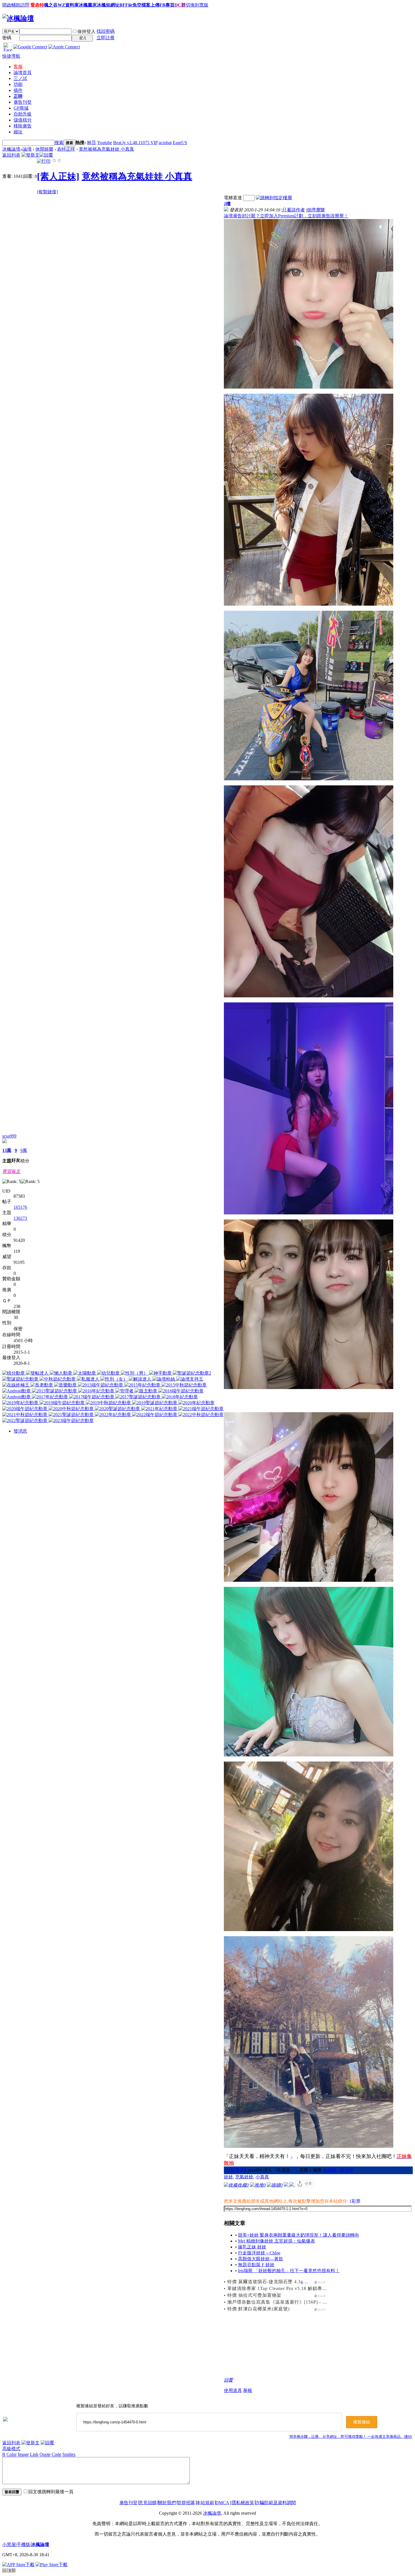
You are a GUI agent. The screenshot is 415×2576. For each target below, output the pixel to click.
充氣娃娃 (244, 2177)
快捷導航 (11, 56)
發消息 (20, 1431)
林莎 (91, 143)
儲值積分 (23, 120)
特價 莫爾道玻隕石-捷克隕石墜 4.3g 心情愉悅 (276, 2282)
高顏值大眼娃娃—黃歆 (261, 2259)
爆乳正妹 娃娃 (252, 2247)
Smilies (69, 2454)
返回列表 (11, 155)
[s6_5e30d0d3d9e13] (309, 1497)
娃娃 (228, 2177)
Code (56, 2454)
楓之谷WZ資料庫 (61, 5)
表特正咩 (66, 149)
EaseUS (180, 143)
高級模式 (11, 2449)
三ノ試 (20, 78)
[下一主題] (60, 161)
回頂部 (9, 2570)
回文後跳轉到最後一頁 (51, 2492)
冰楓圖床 (88, 5)
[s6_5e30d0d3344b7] (309, 1304)
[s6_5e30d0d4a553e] (309, 1846)
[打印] (44, 161)
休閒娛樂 (44, 149)
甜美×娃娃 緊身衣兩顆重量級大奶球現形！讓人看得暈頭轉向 (299, 2235)
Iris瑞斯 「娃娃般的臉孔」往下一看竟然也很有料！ (289, 2271)
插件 (18, 90)
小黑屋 (9, 2544)
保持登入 (86, 32)
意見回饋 (148, 2503)
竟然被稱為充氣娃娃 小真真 (106, 149)
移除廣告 (23, 126)
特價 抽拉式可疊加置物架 (254, 2295)
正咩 (18, 96)
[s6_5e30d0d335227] (309, 1108)
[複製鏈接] (47, 192)
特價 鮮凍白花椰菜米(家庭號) (258, 2309)
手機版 (23, 2544)
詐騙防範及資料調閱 (276, 2503)
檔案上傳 (150, 5)
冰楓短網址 (108, 5)
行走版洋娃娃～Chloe (259, 2253)
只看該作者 (294, 210)
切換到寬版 (197, 5)
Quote (45, 2454)
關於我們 (167, 2503)
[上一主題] (54, 161)
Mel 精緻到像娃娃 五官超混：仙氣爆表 (277, 2241)
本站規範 (205, 2503)
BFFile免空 (130, 5)
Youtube (105, 143)
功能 (18, 84)
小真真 (262, 2177)
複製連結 (362, 2422)
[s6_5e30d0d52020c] (309, 2042)
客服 (18, 67)
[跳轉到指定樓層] (274, 198)
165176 (20, 1207)
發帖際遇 (235, 2170)
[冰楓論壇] (18, 18)
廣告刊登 (23, 102)
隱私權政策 (243, 2503)
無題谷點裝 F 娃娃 (256, 2265)
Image (23, 2454)
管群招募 (186, 2503)
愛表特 (37, 5)
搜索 (59, 143)
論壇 (23, 72)
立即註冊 (106, 38)
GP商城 (21, 108)
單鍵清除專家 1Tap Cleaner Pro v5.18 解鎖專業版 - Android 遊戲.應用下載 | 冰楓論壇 (318, 2288)
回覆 (228, 2380)
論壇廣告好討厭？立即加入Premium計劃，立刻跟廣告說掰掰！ (286, 216)
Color (12, 2454)
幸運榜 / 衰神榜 (338, 2170)
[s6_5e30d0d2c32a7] (309, 891)
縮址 (18, 132)
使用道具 (233, 2390)
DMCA (222, 2503)
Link (34, 2454)
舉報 (248, 2390)
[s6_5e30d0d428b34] (309, 1672)
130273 (20, 1218)
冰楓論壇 (11, 149)
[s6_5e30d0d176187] (309, 304)
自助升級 (23, 114)
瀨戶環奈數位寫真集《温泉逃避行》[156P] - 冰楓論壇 (284, 2302)
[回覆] (46, 155)
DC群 (180, 5)
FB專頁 (167, 5)
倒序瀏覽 (316, 210)
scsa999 (9, 1136)
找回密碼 (106, 31)
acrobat (165, 143)
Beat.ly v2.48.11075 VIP (135, 143)
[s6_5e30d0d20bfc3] (309, 500)
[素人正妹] (58, 176)
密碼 (7, 38)
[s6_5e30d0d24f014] (309, 696)
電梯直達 (233, 198)
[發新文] (30, 155)
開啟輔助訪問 (16, 5)
